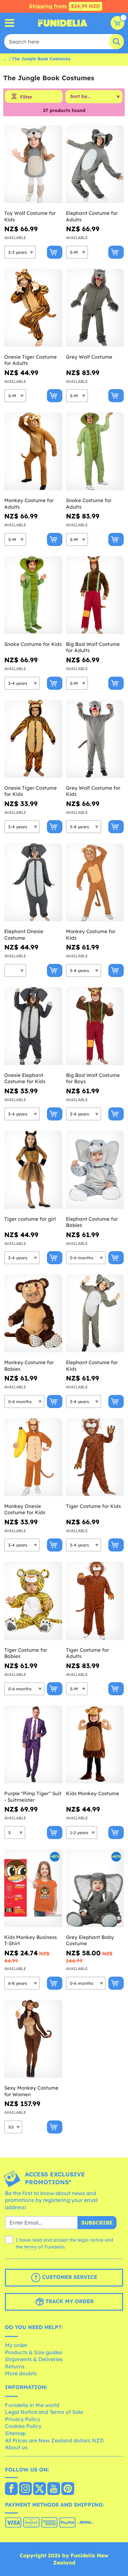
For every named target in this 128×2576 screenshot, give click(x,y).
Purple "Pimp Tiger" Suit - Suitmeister (33, 1797)
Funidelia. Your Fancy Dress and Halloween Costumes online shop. (63, 23)
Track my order (69, 2302)
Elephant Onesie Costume (24, 935)
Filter (26, 97)
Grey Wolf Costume (89, 357)
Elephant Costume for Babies (92, 1222)
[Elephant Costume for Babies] (95, 1170)
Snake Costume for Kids (33, 644)
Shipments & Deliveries (34, 2359)
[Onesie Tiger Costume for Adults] (33, 308)
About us (16, 2447)
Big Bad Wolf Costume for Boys (93, 1078)
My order (16, 2345)
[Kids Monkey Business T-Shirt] (33, 1888)
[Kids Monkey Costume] (95, 1745)
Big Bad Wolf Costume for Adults (93, 647)
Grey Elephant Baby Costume (90, 1940)
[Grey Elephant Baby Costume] (95, 1888)
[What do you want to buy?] (10, 23)
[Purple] (33, 1745)
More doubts (21, 2373)
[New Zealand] (11, 2489)
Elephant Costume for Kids (92, 1366)
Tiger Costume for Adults (87, 1653)
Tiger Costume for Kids (93, 1506)
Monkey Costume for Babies (29, 1366)
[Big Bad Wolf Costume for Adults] (95, 595)
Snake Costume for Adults (89, 504)
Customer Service (69, 2277)
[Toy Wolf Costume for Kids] (33, 164)
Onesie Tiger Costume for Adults (31, 360)
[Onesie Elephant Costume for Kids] (33, 1026)
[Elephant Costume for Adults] (95, 164)
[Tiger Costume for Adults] (95, 1601)
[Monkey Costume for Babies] (33, 1314)
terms (30, 2247)
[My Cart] (117, 23)
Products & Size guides (34, 2352)
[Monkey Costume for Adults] (33, 451)
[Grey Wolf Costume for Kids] (95, 739)
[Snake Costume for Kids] (33, 595)
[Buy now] (55, 252)
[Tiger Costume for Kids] (95, 1457)
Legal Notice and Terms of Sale (44, 2412)
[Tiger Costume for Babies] (33, 1601)
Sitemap (15, 2433)
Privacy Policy (22, 2419)
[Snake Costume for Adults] (95, 451)
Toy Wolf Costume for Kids (30, 216)
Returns (15, 2366)
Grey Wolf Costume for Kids (93, 791)
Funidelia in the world (32, 2405)
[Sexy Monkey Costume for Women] (33, 2039)
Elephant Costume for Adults (92, 216)
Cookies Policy (23, 2426)
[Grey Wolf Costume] (95, 308)
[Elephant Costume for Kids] (95, 1314)
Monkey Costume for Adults (29, 504)
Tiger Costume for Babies (26, 1653)
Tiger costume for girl (30, 1219)
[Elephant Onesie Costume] (33, 883)
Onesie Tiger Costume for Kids (31, 791)
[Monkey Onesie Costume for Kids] (33, 1457)
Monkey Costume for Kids (91, 935)
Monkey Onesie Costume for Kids (25, 1509)
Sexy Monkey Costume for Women (31, 2091)
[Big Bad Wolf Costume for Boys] (95, 1026)
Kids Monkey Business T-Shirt (31, 1940)
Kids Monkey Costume (93, 1793)
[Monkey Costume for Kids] (95, 883)
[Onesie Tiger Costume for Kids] (33, 739)
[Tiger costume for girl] (33, 1170)
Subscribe (97, 2223)
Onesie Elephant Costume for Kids (25, 1078)
